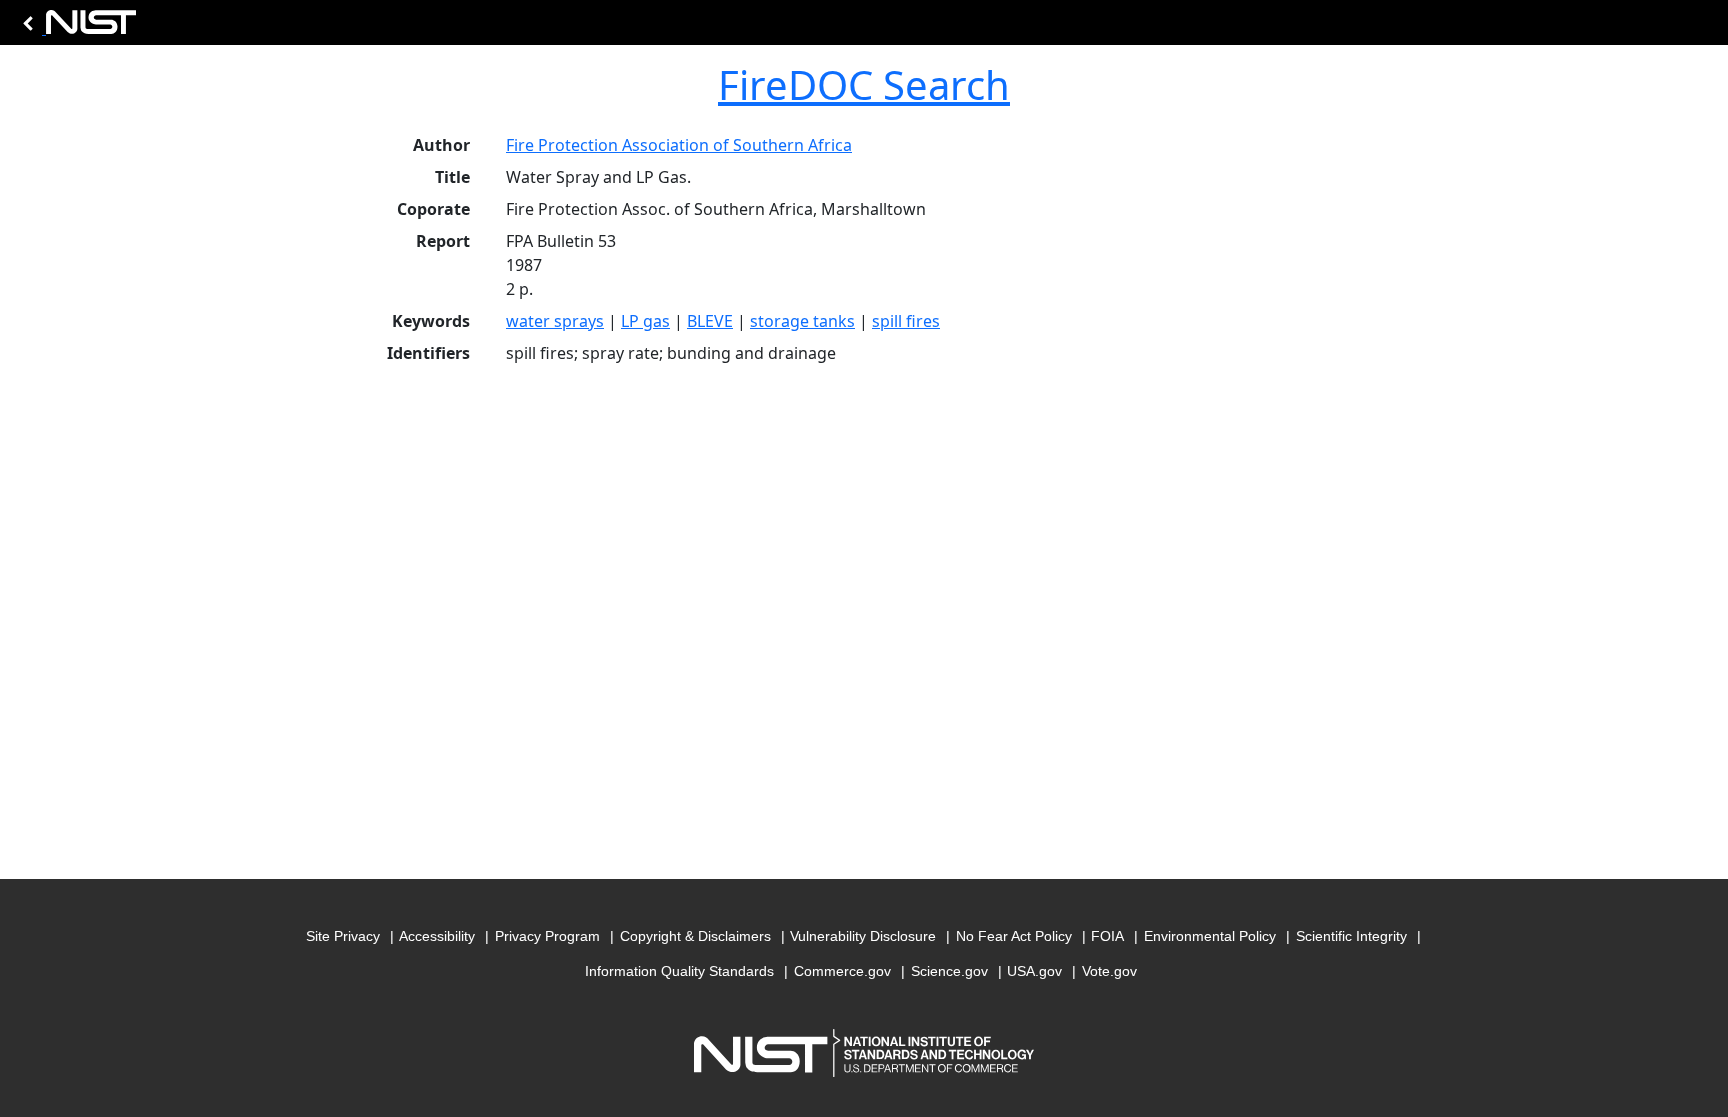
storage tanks (802, 321)
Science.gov (949, 971)
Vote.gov (1109, 971)
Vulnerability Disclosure (863, 936)
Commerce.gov (842, 971)
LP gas (645, 321)
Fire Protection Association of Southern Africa (679, 145)
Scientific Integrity (1351, 936)
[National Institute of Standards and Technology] (76, 27)
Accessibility (437, 936)
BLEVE (710, 321)
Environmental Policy (1210, 936)
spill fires (906, 321)
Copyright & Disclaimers (695, 936)
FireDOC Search (864, 84)
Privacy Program (547, 936)
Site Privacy (343, 936)
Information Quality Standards (679, 971)
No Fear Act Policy (1014, 936)
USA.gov (1034, 971)
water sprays (555, 321)
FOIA (1107, 936)
